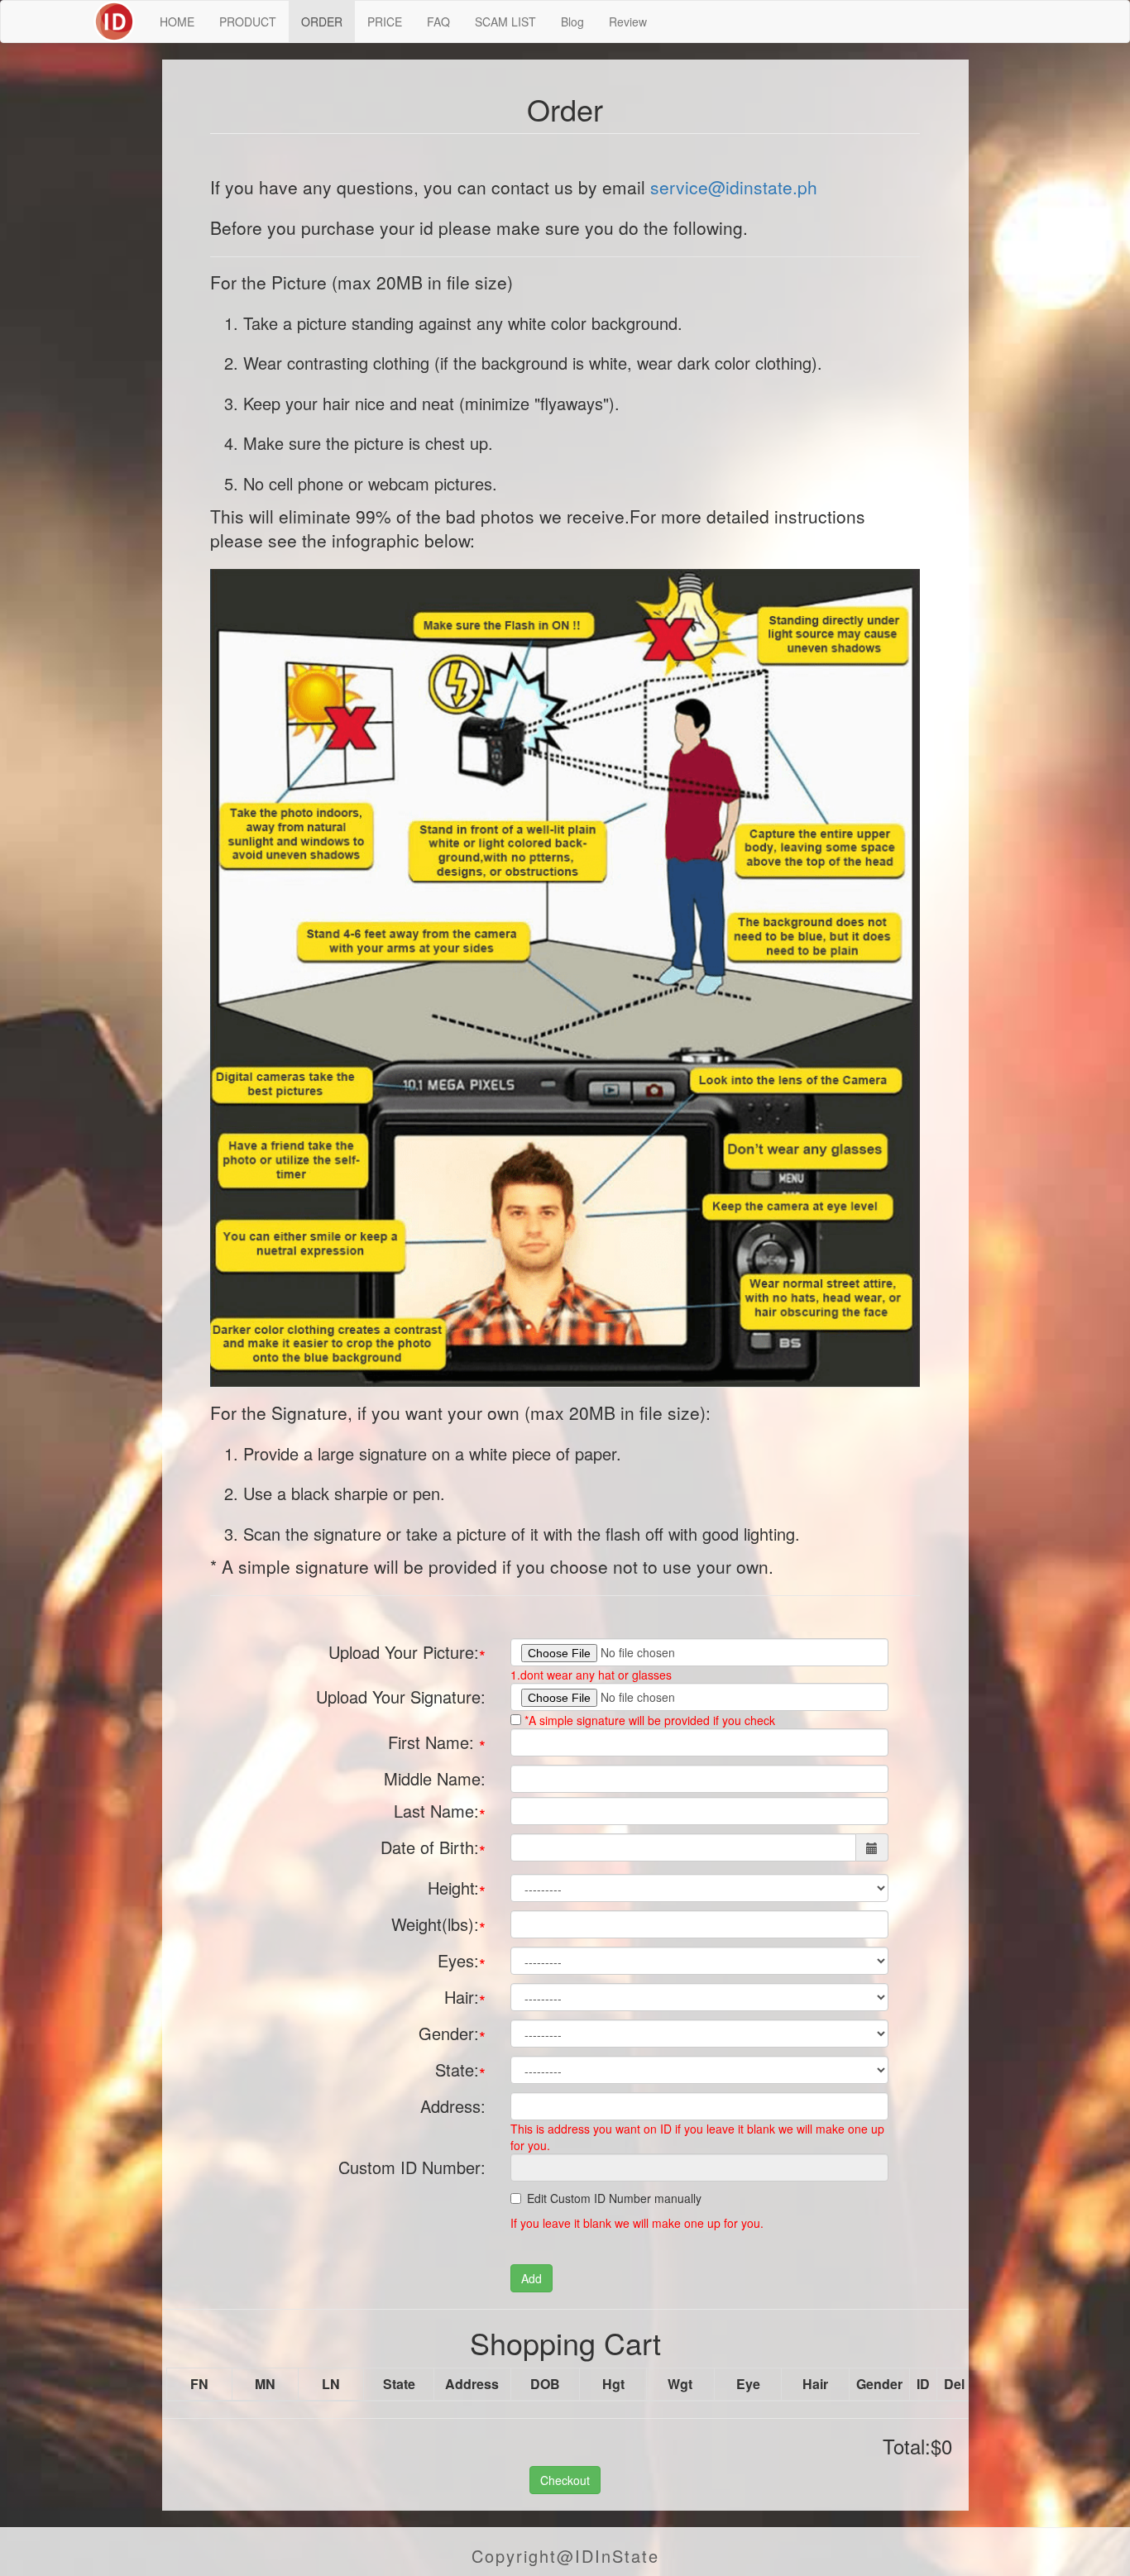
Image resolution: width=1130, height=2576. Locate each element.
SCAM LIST (505, 22)
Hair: (465, 1999)
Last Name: (440, 1813)
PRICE (385, 22)
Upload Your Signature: (401, 1697)
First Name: (437, 1744)
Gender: (452, 2035)
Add (531, 2278)
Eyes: (462, 1962)
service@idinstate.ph (734, 187)
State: (460, 2072)
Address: (453, 2106)
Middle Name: (435, 1778)
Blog (572, 22)
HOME (177, 22)
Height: (457, 1890)
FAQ (438, 22)
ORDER (322, 22)
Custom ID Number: (412, 2167)
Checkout (565, 2480)
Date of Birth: (433, 1849)
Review (628, 22)
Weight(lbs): (438, 1926)
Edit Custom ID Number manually (614, 2198)
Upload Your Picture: (407, 1654)
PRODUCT (248, 22)
